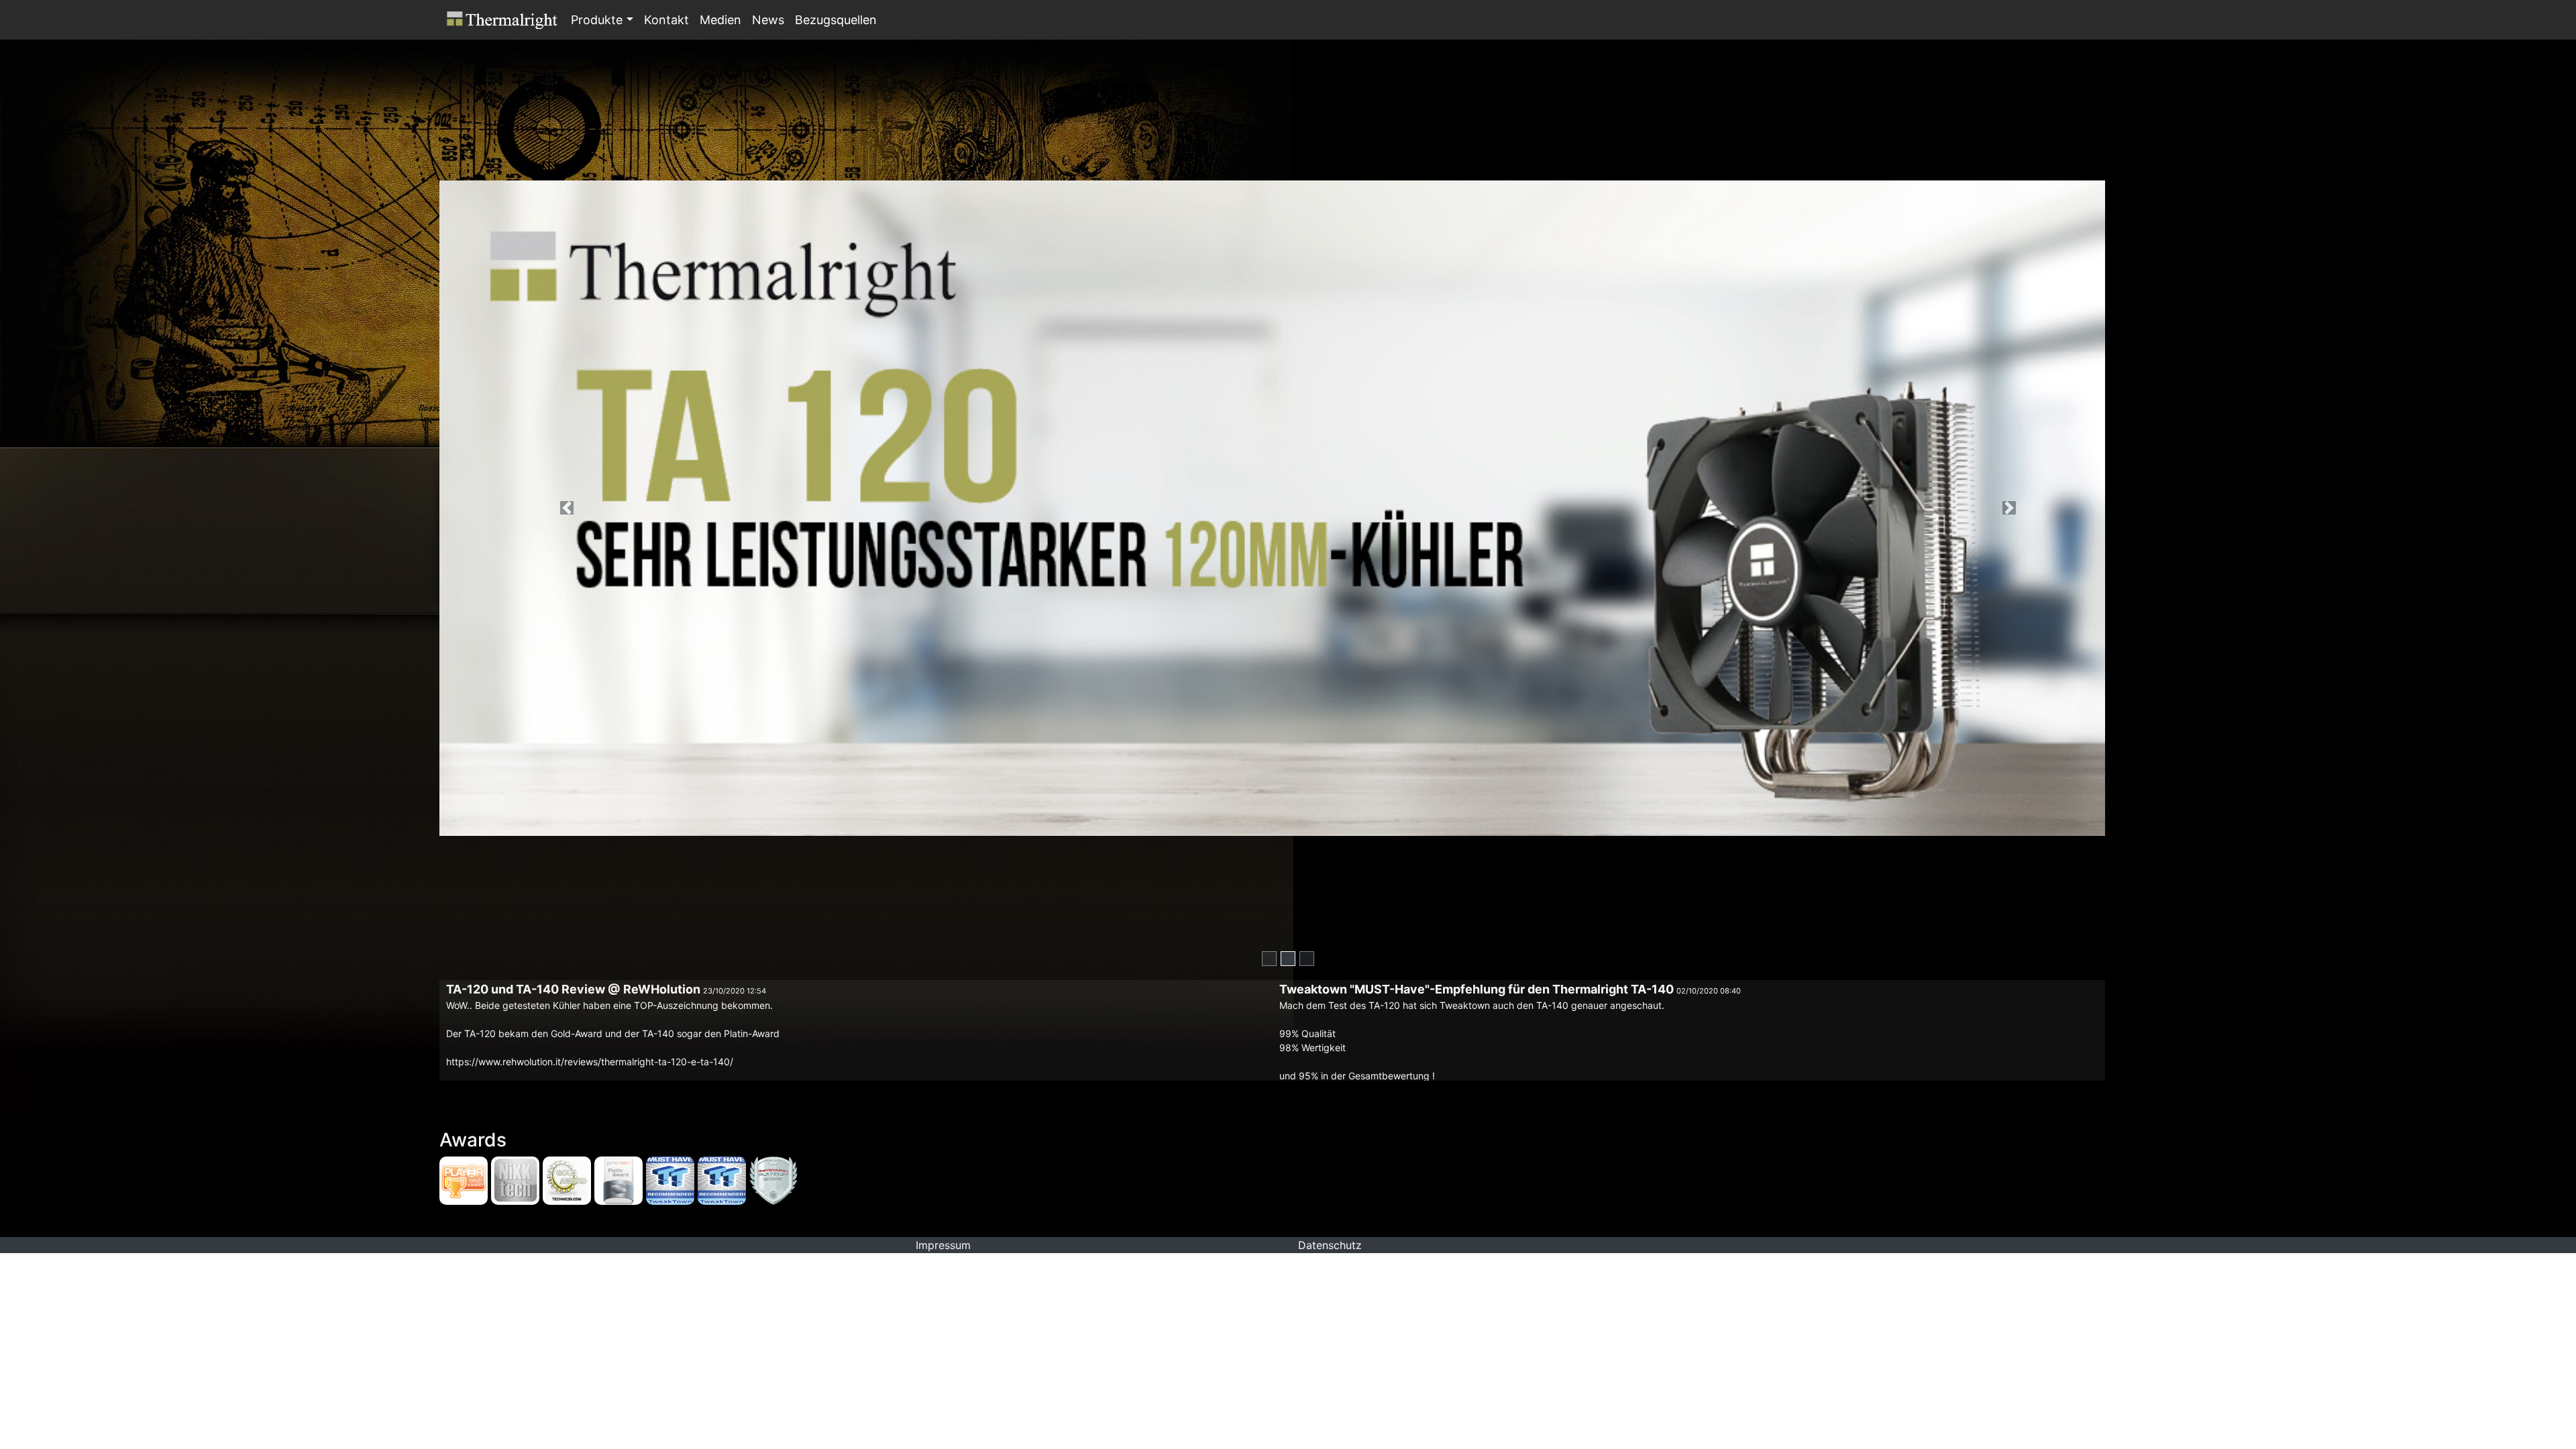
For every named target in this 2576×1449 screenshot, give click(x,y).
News (768, 20)
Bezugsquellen (836, 20)
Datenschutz (1330, 1245)
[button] (630, 19)
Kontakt (666, 20)
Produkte (597, 20)
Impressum (943, 1245)
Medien (720, 20)
